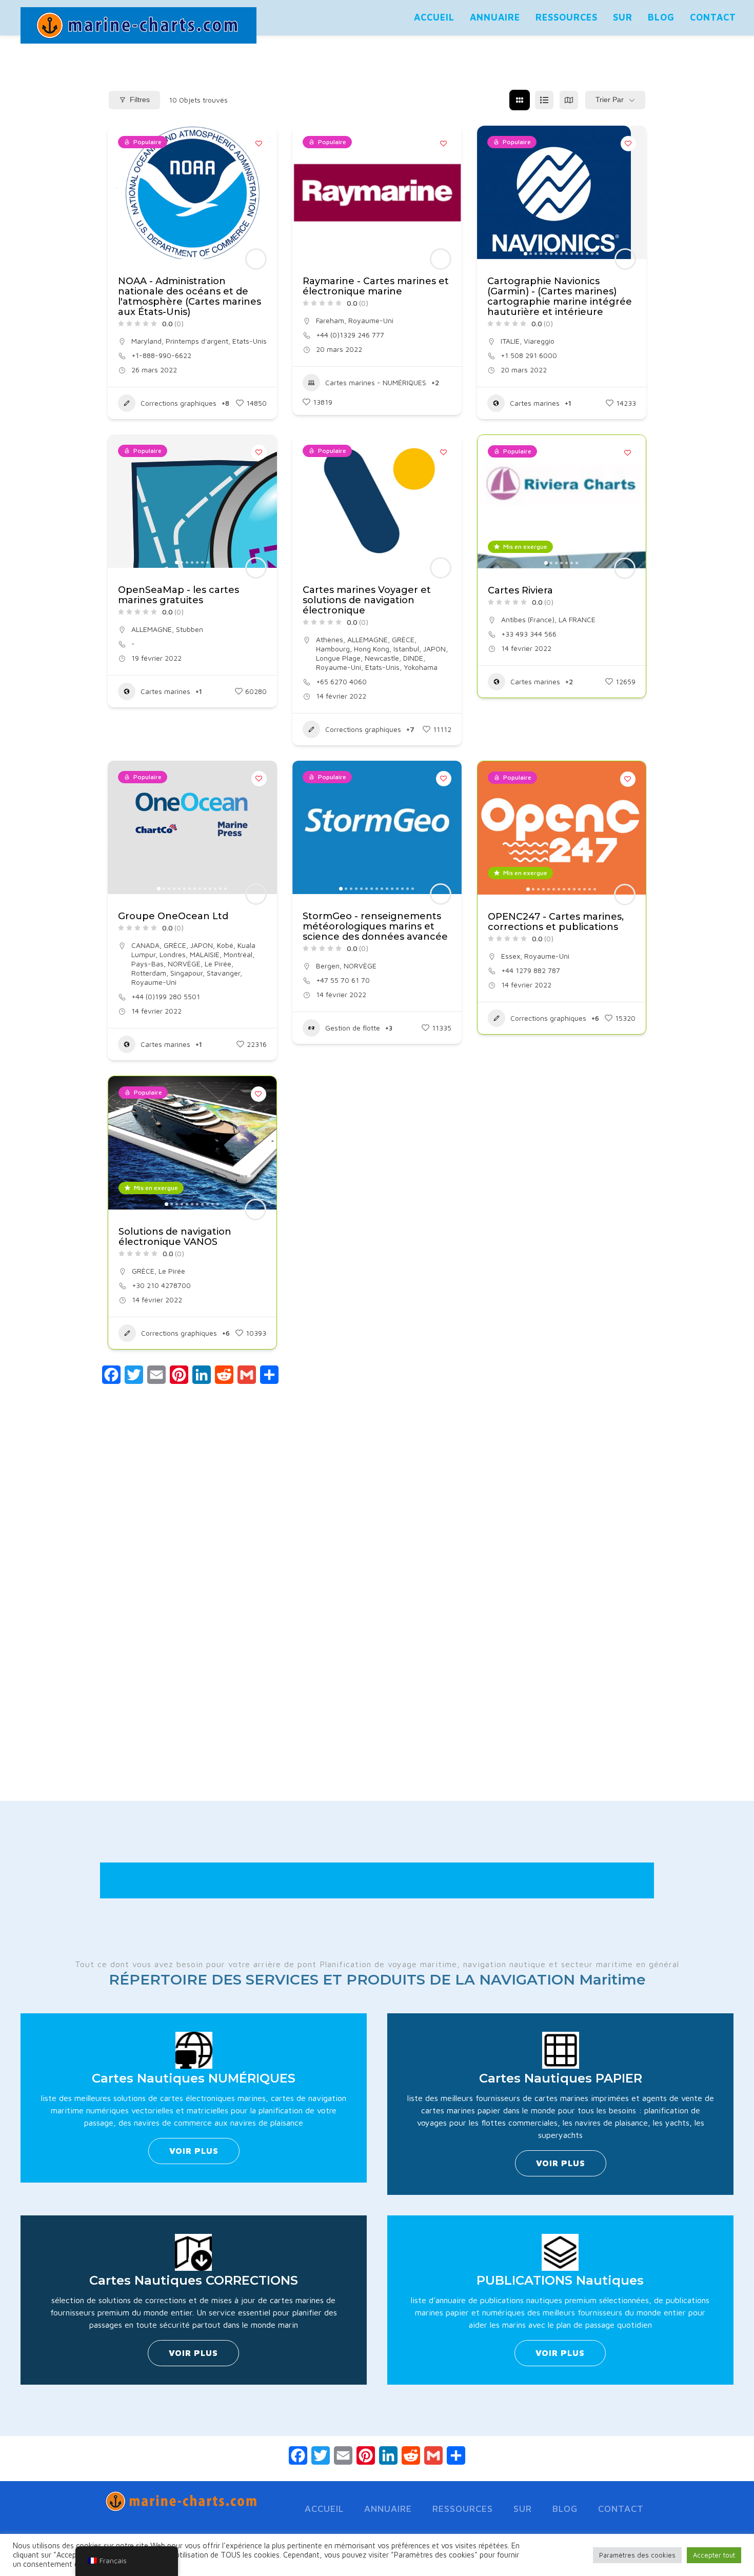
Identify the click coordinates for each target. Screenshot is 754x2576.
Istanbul (406, 649)
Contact (713, 17)
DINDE (413, 658)
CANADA (145, 945)
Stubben (190, 629)
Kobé (225, 945)
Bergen (328, 966)
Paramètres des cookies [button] (637, 2555)
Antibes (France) (528, 619)
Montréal (238, 954)
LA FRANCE (577, 619)
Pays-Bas (147, 964)
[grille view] (520, 100)
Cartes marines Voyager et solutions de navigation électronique (367, 600)
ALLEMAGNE (152, 629)
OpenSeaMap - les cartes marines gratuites (178, 595)
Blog (661, 17)
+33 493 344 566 (529, 634)
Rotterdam (149, 973)
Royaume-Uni (371, 320)
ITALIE (510, 341)
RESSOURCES (567, 17)
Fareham (330, 320)
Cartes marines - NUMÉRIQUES (376, 382)
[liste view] (544, 100)
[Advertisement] (377, 1619)
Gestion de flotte (353, 1028)
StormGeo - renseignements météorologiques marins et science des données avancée (375, 926)
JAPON (434, 649)
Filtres (140, 100)
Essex (511, 956)
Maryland (146, 341)
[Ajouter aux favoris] (259, 144)
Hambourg (333, 649)
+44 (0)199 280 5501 (166, 996)
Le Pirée (218, 964)
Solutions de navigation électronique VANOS (175, 1237)
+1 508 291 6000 (529, 355)
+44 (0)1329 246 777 (350, 335)
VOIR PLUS (194, 2151)
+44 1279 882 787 (531, 970)
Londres (173, 954)
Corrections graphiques (178, 403)
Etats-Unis (250, 341)
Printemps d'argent (197, 341)
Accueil (434, 17)
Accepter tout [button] (714, 2555)
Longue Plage (338, 658)
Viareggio (539, 341)
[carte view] (569, 100)
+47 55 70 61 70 (343, 980)
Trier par (610, 100)
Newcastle (382, 658)
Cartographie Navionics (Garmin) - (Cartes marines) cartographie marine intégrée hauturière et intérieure (560, 296)
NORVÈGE (184, 964)
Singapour (186, 973)
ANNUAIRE (495, 17)
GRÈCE (403, 639)
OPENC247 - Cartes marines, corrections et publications (556, 922)
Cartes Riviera (520, 590)
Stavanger (223, 973)
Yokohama (421, 667)
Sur (623, 17)
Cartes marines (535, 403)
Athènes (330, 639)
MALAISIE (205, 954)
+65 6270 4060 (341, 681)
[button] (121, 192)
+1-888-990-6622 (161, 355)
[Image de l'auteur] (256, 259)
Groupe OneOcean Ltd (173, 916)
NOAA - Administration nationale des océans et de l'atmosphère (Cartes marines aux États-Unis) (190, 296)
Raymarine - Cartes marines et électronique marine (376, 286)
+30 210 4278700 (161, 1285)
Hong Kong (372, 649)
